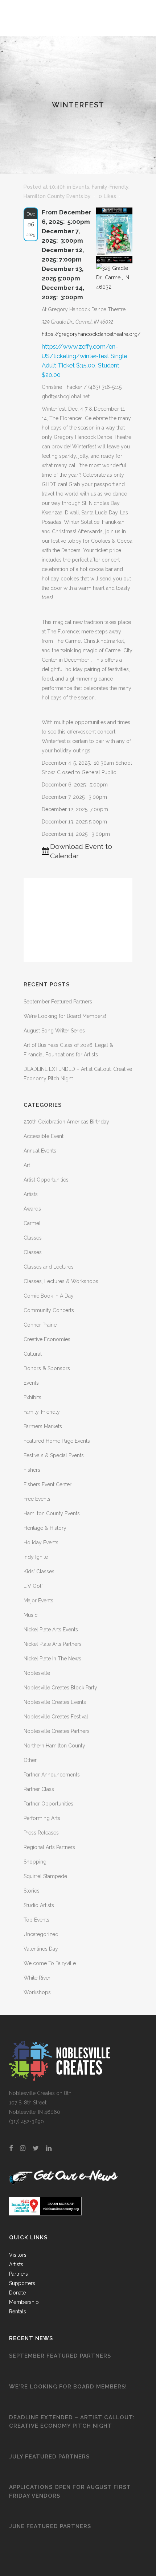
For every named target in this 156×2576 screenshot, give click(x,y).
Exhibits (32, 1397)
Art (27, 1165)
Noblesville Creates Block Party (60, 1688)
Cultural (33, 1354)
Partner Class (39, 1789)
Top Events (36, 1920)
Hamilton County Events (53, 196)
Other (30, 1760)
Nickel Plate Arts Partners (53, 1644)
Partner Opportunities (48, 1804)
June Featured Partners (50, 2526)
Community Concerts (49, 1310)
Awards (32, 1209)
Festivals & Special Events (54, 1455)
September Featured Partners (58, 1002)
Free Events (37, 1499)
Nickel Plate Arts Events (51, 1630)
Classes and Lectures (49, 1267)
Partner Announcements (52, 1775)
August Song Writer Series (54, 1031)
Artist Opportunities (46, 1180)
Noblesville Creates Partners (57, 1731)
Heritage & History (45, 1528)
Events (81, 187)
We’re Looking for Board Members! (65, 1016)
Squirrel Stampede (45, 1876)
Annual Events (40, 1151)
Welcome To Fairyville (50, 1963)
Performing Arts (42, 1818)
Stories (32, 1891)
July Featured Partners (49, 2457)
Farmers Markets (43, 1426)
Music (30, 1615)
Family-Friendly (110, 187)
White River (37, 1978)
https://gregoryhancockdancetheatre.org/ (91, 334)
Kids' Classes (39, 1572)
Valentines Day (41, 1949)
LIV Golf (33, 1586)
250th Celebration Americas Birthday (66, 1122)
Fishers (32, 1470)
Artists (31, 1194)
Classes (33, 1238)
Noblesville (37, 1673)
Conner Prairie (40, 1325)
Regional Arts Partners (49, 1847)
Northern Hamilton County (54, 1746)
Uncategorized (41, 1934)
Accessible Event (44, 1136)
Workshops (37, 1992)
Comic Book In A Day (49, 1296)
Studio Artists (39, 1905)
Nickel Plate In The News (52, 1659)
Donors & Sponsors (47, 1368)
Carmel (32, 1223)
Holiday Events (41, 1542)
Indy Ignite (36, 1557)
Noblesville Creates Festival (56, 1717)
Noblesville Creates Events (55, 1702)
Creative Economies (47, 1339)
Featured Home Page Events (57, 1441)
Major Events (38, 1601)
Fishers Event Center (48, 1484)
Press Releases (41, 1833)
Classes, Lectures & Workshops (61, 1281)
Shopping (35, 1862)
